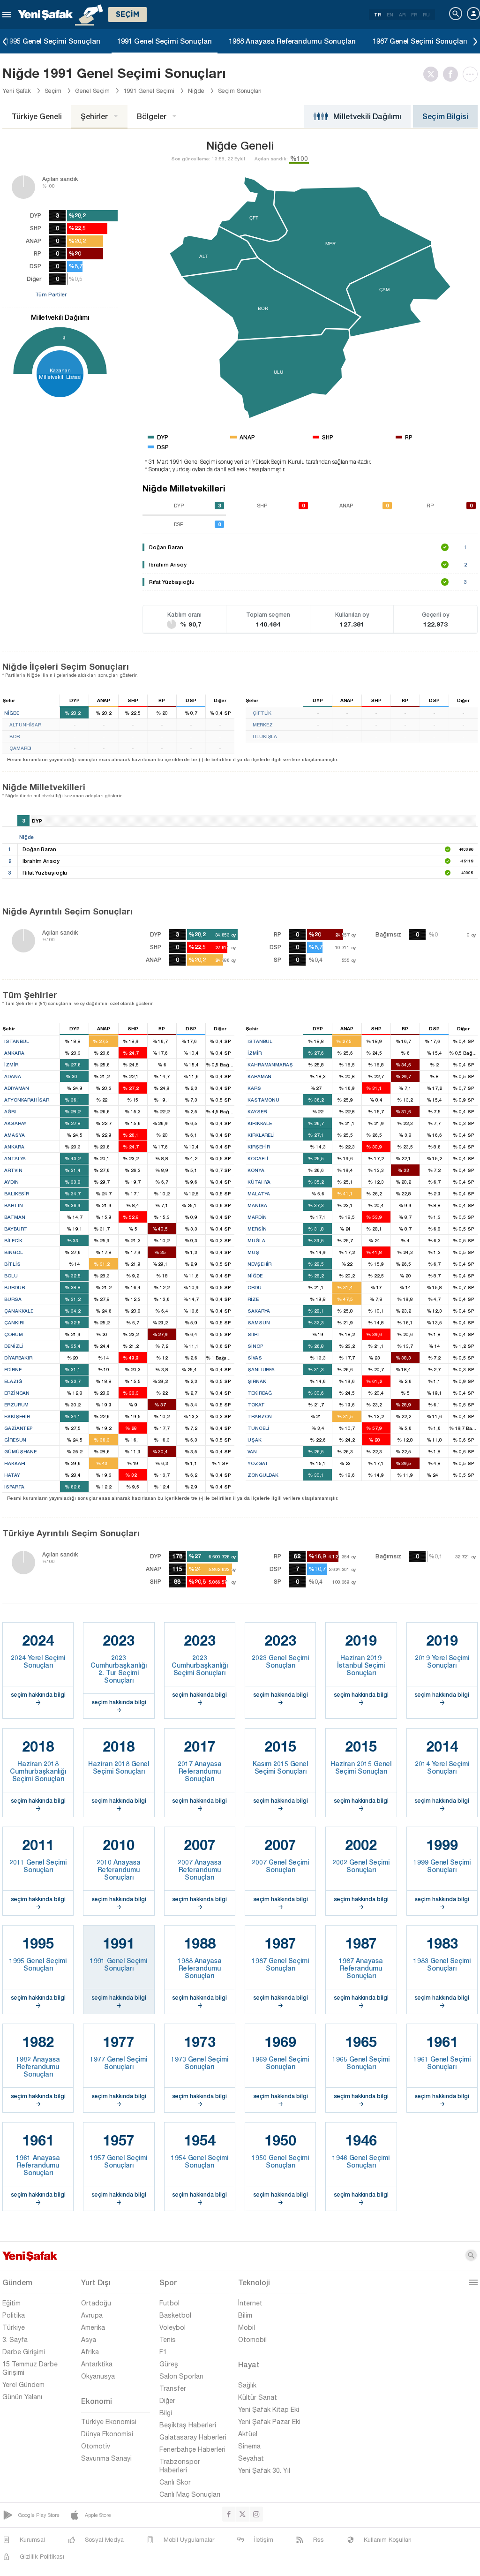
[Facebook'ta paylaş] (453, 74)
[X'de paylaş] (433, 74)
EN (390, 15)
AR (402, 15)
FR (414, 15)
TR (378, 15)
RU (426, 15)
